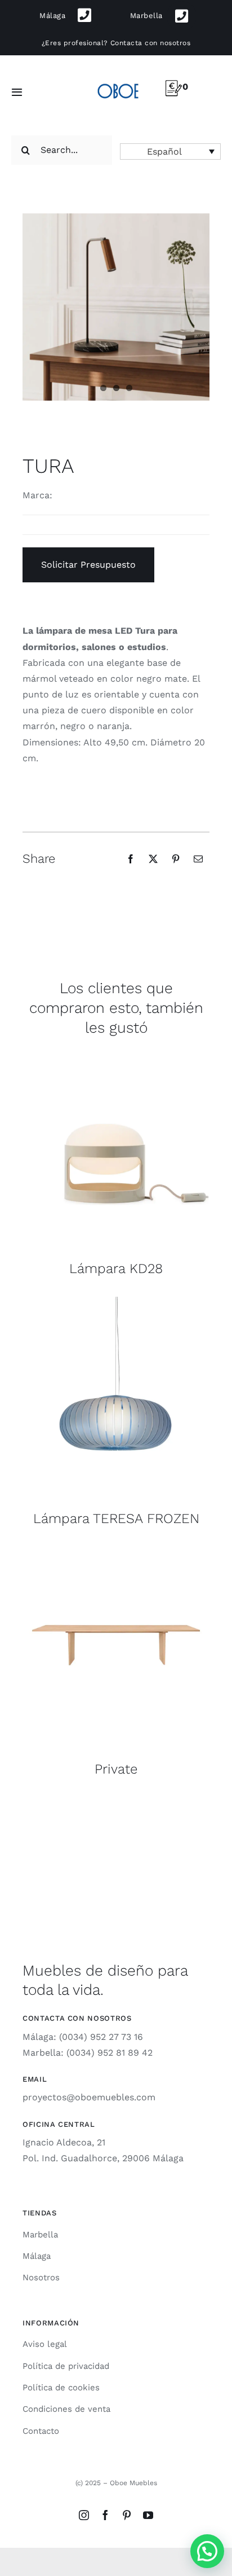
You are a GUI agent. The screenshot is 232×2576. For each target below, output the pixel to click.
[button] (170, 152)
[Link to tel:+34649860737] (182, 16)
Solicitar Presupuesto (88, 565)
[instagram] (84, 2515)
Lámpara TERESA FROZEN (116, 1519)
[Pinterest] (176, 859)
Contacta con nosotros (150, 43)
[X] (153, 859)
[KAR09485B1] (116, 1051)
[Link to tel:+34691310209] (85, 16)
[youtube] (148, 2515)
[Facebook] (131, 859)
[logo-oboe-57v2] (118, 83)
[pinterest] (127, 2515)
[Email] (198, 859)
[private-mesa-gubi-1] (116, 1552)
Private (116, 1769)
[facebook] (105, 2515)
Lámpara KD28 (116, 1269)
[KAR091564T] (116, 1301)
